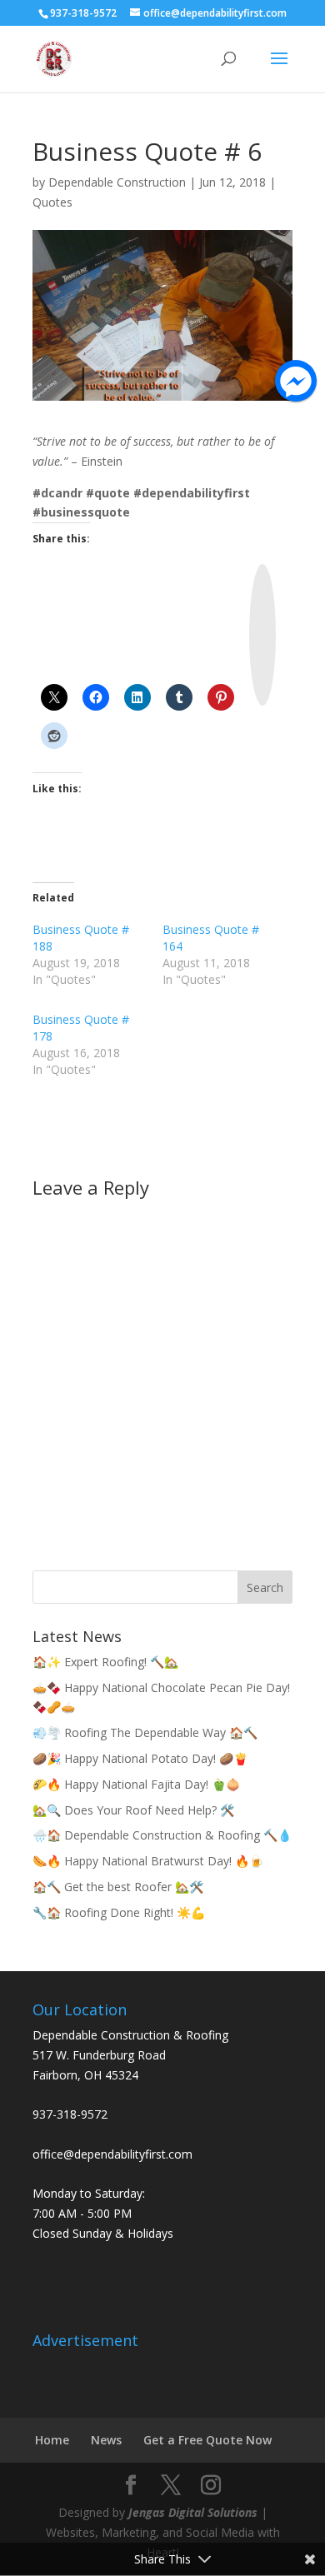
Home (52, 2440)
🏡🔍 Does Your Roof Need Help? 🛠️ (133, 1810)
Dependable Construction (117, 182)
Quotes (52, 202)
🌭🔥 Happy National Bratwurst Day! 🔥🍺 (148, 1861)
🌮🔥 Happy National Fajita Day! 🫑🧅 (136, 1784)
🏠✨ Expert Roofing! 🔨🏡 (105, 1662)
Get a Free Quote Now (207, 2440)
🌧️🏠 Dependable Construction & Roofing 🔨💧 (162, 1835)
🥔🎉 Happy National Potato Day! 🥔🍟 (140, 1758)
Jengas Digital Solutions (193, 2512)
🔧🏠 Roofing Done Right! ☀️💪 (119, 1912)
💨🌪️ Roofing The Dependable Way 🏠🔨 (145, 1732)
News (106, 2440)
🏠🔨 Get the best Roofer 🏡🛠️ (118, 1887)
